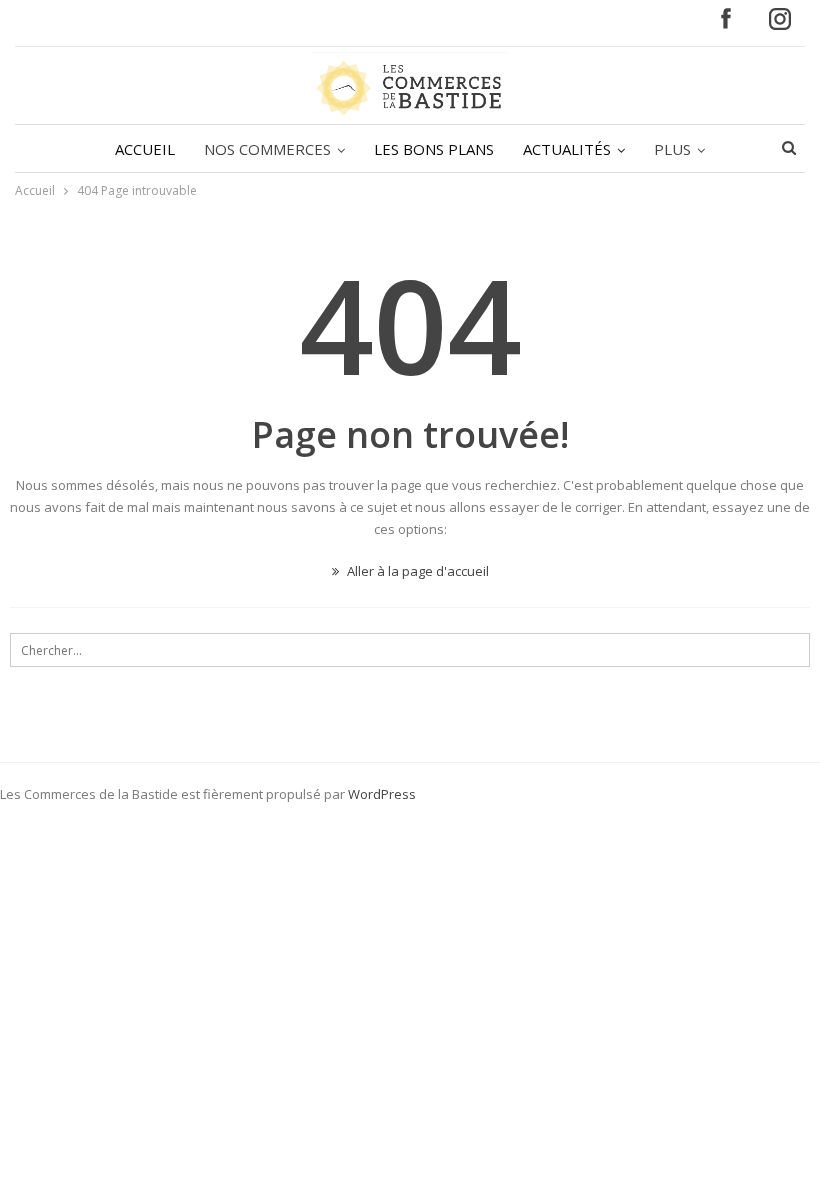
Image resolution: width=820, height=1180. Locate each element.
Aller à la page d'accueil (416, 571)
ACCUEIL (145, 149)
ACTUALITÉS (567, 149)
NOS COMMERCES (267, 149)
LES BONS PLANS (434, 149)
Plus (672, 149)
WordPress (382, 794)
